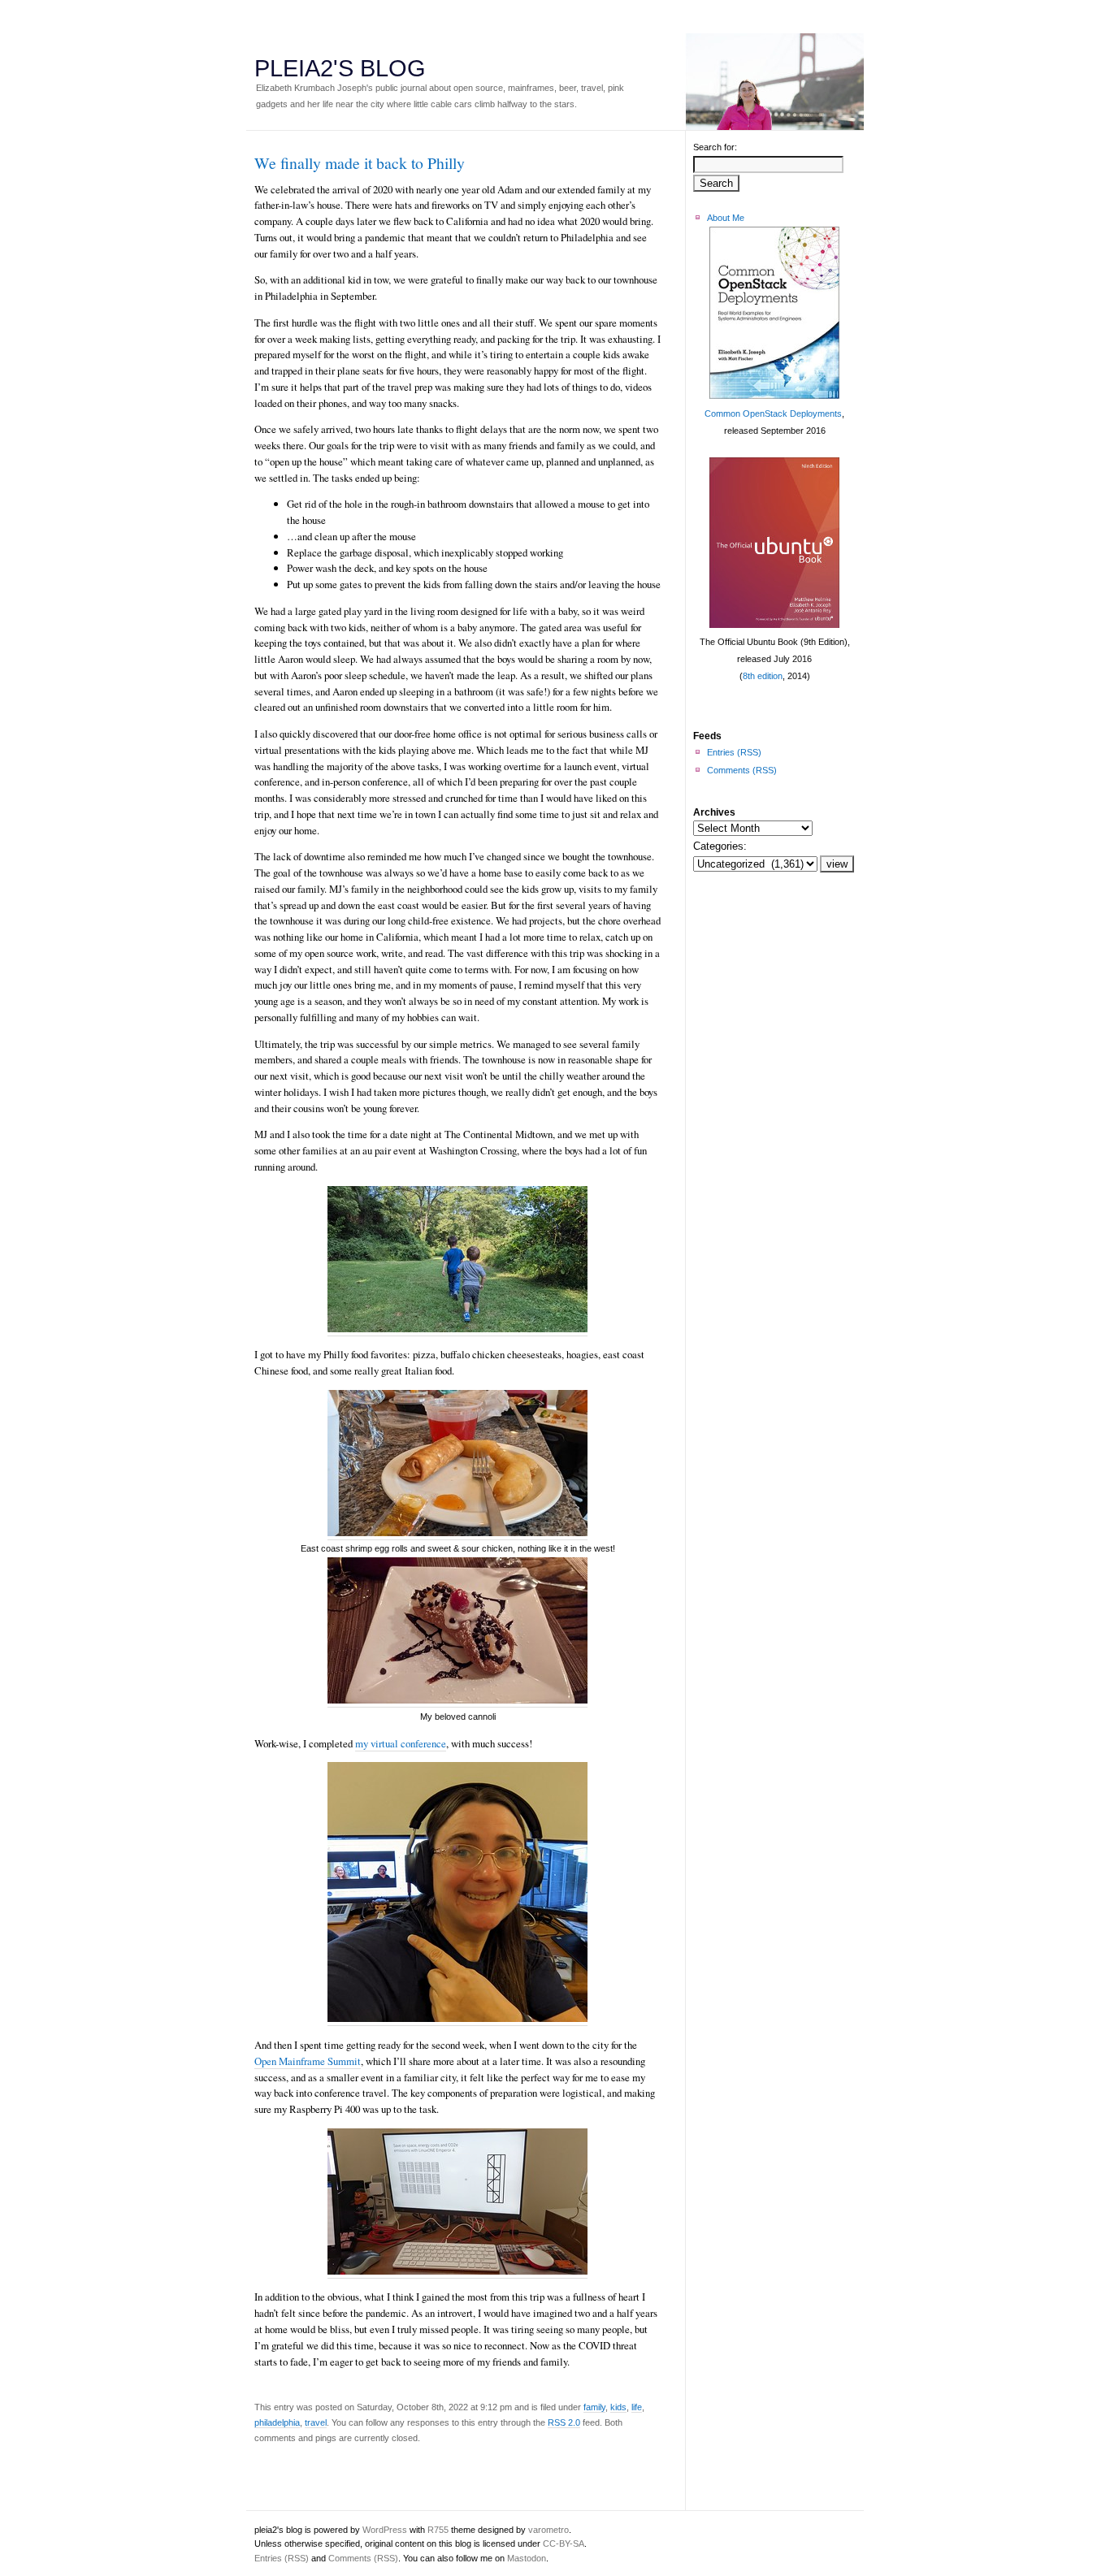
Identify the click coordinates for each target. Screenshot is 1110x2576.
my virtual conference (401, 1743)
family (594, 2407)
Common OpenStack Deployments (773, 413)
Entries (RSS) (734, 752)
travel (316, 2422)
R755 (438, 2530)
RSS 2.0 (564, 2422)
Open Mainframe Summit (308, 2061)
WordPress (385, 2530)
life (637, 2407)
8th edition (763, 676)
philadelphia (277, 2422)
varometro (548, 2530)
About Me (726, 218)
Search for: (715, 147)
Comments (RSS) (742, 770)
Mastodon (527, 2558)
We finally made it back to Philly (360, 163)
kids (618, 2407)
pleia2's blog (340, 68)
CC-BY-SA (564, 2544)
